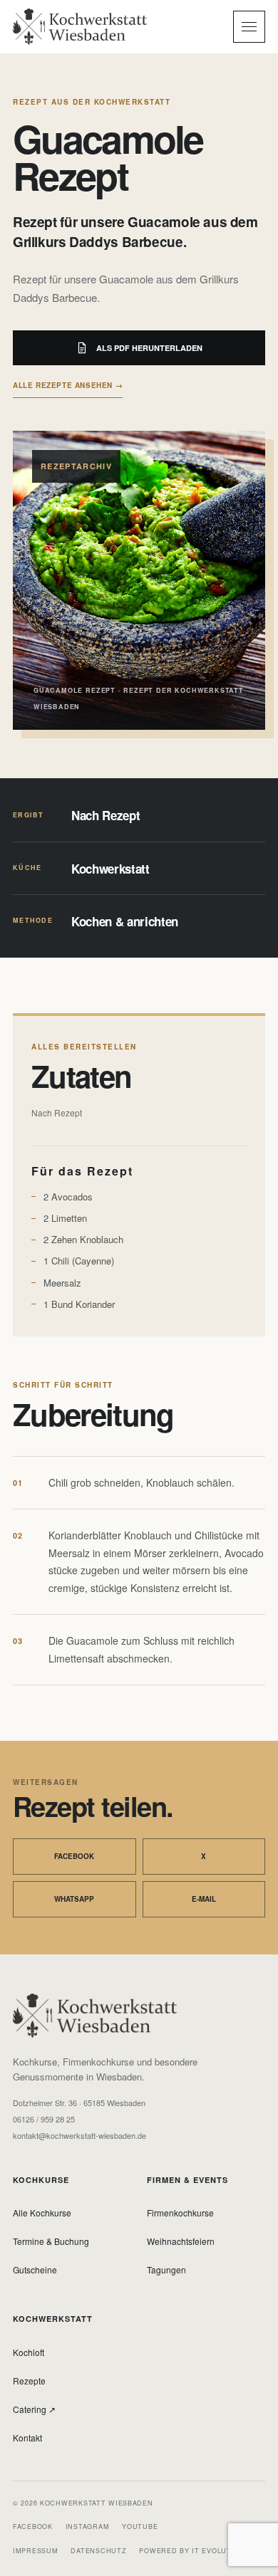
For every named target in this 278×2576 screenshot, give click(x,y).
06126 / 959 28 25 (44, 2119)
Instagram (87, 2527)
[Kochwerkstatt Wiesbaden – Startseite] (80, 26)
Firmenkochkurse (180, 2213)
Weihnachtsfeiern (181, 2241)
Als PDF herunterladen (149, 348)
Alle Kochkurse (42, 2213)
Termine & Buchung (51, 2241)
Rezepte (29, 2381)
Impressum (35, 2551)
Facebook (74, 1856)
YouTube (140, 2527)
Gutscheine (35, 2269)
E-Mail (204, 1899)
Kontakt (27, 2438)
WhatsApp (74, 1899)
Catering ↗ (34, 2409)
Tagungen (166, 2269)
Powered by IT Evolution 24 (197, 2551)
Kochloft (29, 2352)
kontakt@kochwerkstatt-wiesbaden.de (79, 2136)
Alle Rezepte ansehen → (68, 385)
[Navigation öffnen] (249, 27)
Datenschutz (98, 2551)
